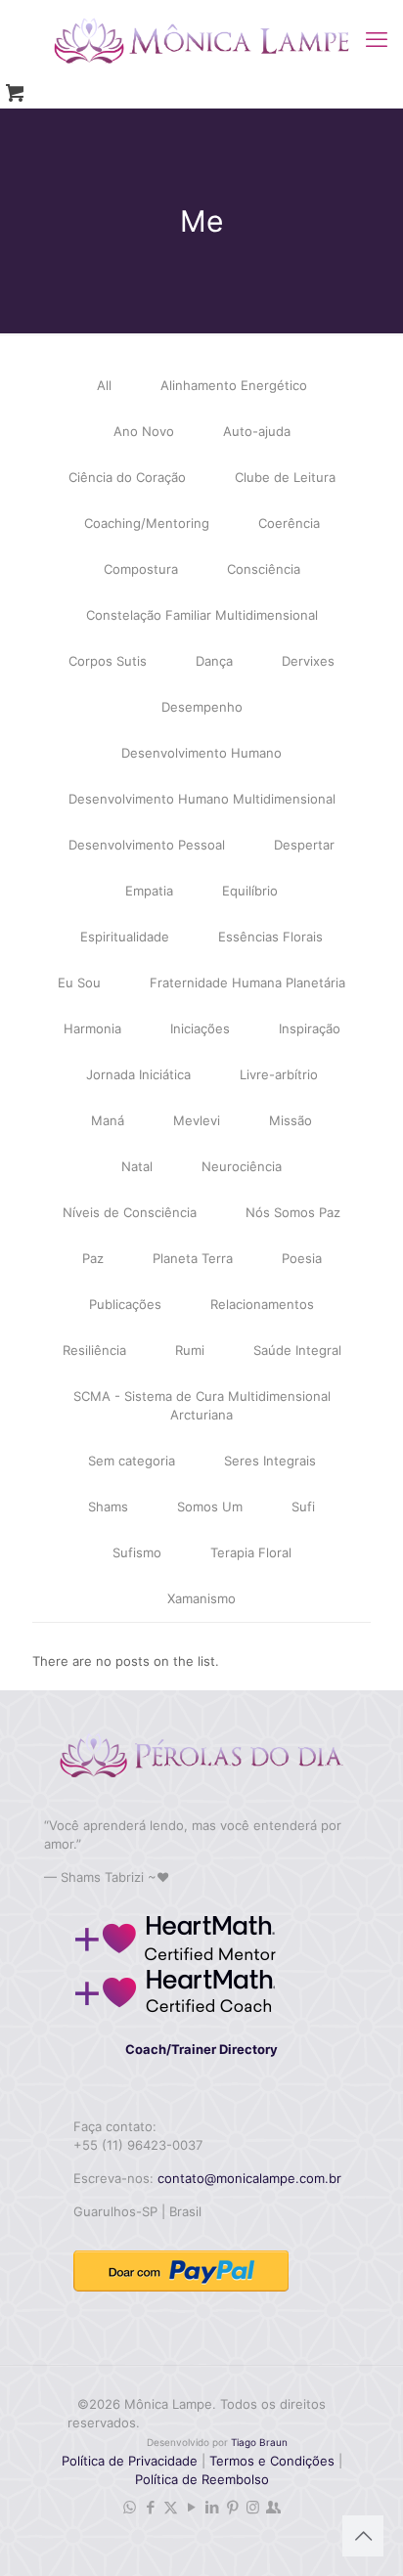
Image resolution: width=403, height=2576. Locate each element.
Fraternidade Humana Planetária (247, 982)
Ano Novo (144, 431)
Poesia (302, 1258)
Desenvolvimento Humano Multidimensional (202, 799)
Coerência (289, 523)
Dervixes (308, 661)
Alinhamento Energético (234, 385)
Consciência (264, 569)
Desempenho (202, 707)
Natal (137, 1166)
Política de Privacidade (130, 2461)
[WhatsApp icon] (130, 2507)
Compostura (141, 569)
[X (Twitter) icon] (171, 2507)
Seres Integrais (270, 1461)
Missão (291, 1120)
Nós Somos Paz (293, 1212)
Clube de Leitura (285, 477)
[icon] (273, 2507)
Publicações (125, 1304)
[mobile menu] (377, 39)
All (104, 385)
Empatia (149, 891)
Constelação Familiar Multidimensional (202, 615)
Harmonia (92, 1028)
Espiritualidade (125, 937)
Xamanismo (201, 1598)
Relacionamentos (262, 1304)
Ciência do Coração (127, 477)
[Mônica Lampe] (201, 39)
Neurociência (242, 1166)
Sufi (303, 1506)
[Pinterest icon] (232, 2507)
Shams (108, 1506)
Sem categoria (132, 1461)
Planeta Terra (193, 1258)
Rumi (190, 1350)
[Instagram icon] (253, 2507)
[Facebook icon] (150, 2507)
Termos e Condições (272, 2461)
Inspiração (310, 1028)
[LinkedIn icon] (212, 2507)
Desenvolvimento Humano (201, 753)
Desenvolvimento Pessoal (147, 845)
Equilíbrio (250, 891)
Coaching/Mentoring (147, 523)
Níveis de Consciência (130, 1212)
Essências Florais (270, 937)
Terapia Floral (251, 1552)
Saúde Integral (297, 1350)
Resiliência (94, 1350)
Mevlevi (197, 1120)
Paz (93, 1258)
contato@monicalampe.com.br (249, 2178)
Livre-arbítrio (279, 1074)
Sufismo (137, 1552)
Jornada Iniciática (138, 1074)
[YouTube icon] (191, 2507)
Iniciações (200, 1028)
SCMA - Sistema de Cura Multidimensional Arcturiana (202, 1405)
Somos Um (210, 1506)
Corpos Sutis (108, 661)
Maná (108, 1120)
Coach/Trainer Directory (201, 2049)
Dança (214, 661)
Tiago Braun (259, 2442)
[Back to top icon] (363, 2536)
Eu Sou (79, 982)
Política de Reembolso (202, 2479)
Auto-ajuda (257, 431)
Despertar (304, 845)
